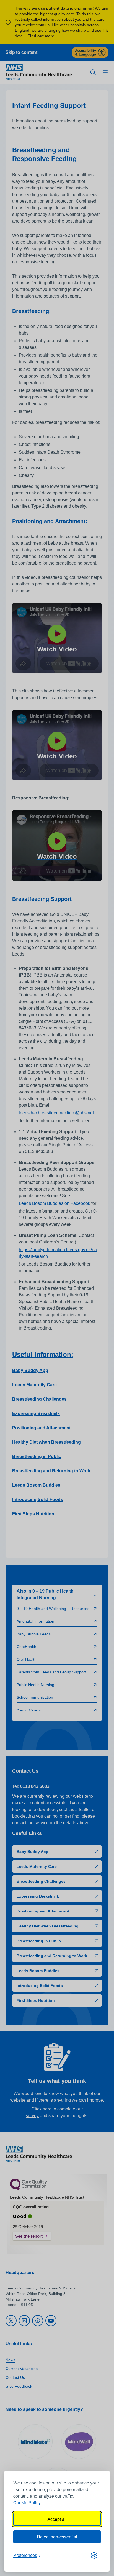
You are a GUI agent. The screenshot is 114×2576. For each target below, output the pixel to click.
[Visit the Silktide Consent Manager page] (94, 2555)
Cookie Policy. (27, 2503)
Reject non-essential (57, 2537)
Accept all (57, 2519)
